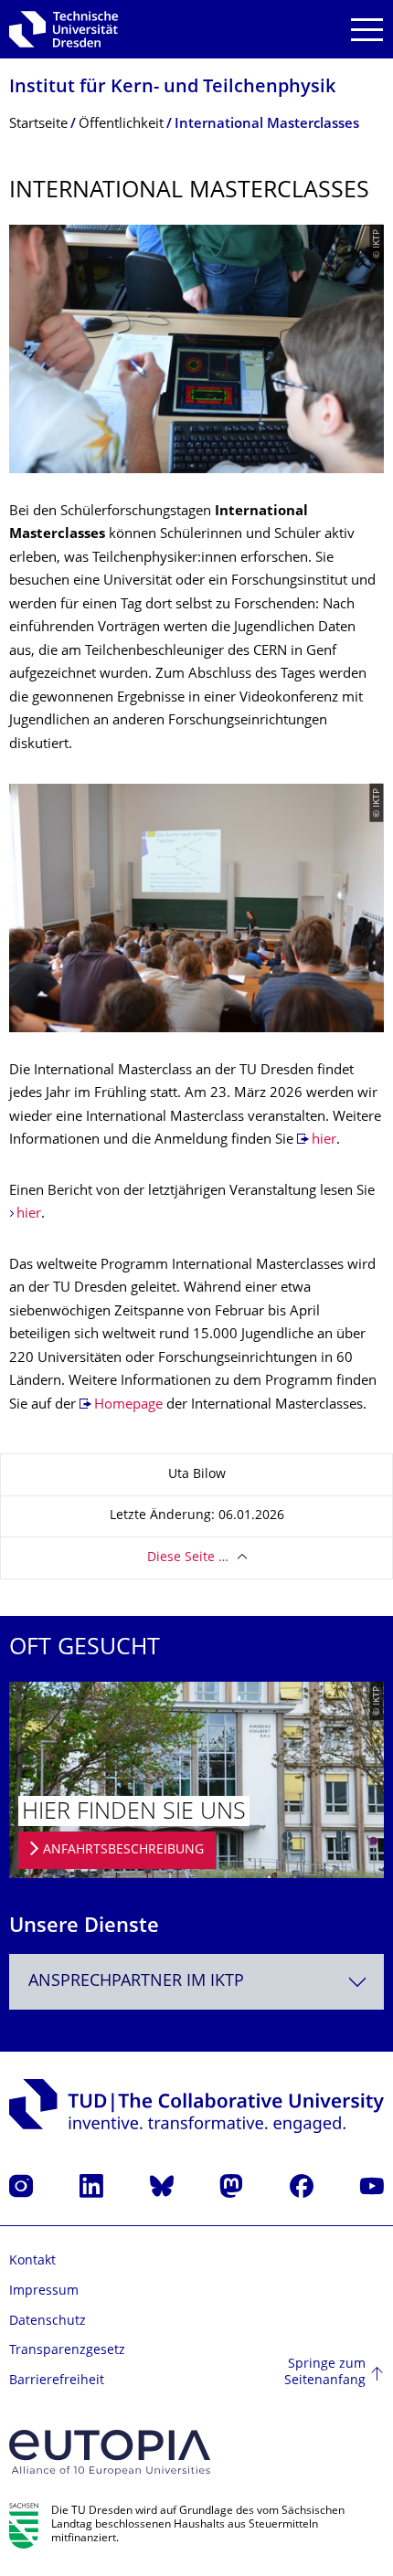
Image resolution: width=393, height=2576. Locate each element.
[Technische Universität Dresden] (64, 29)
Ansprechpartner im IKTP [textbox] (136, 1982)
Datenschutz (48, 2322)
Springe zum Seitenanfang (325, 2373)
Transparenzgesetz (67, 2351)
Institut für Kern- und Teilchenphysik (172, 88)
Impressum (44, 2291)
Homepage (128, 1405)
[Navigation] (367, 30)
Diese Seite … (188, 1558)
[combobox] (196, 1982)
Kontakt (32, 2261)
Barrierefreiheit (57, 2381)
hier (324, 1140)
